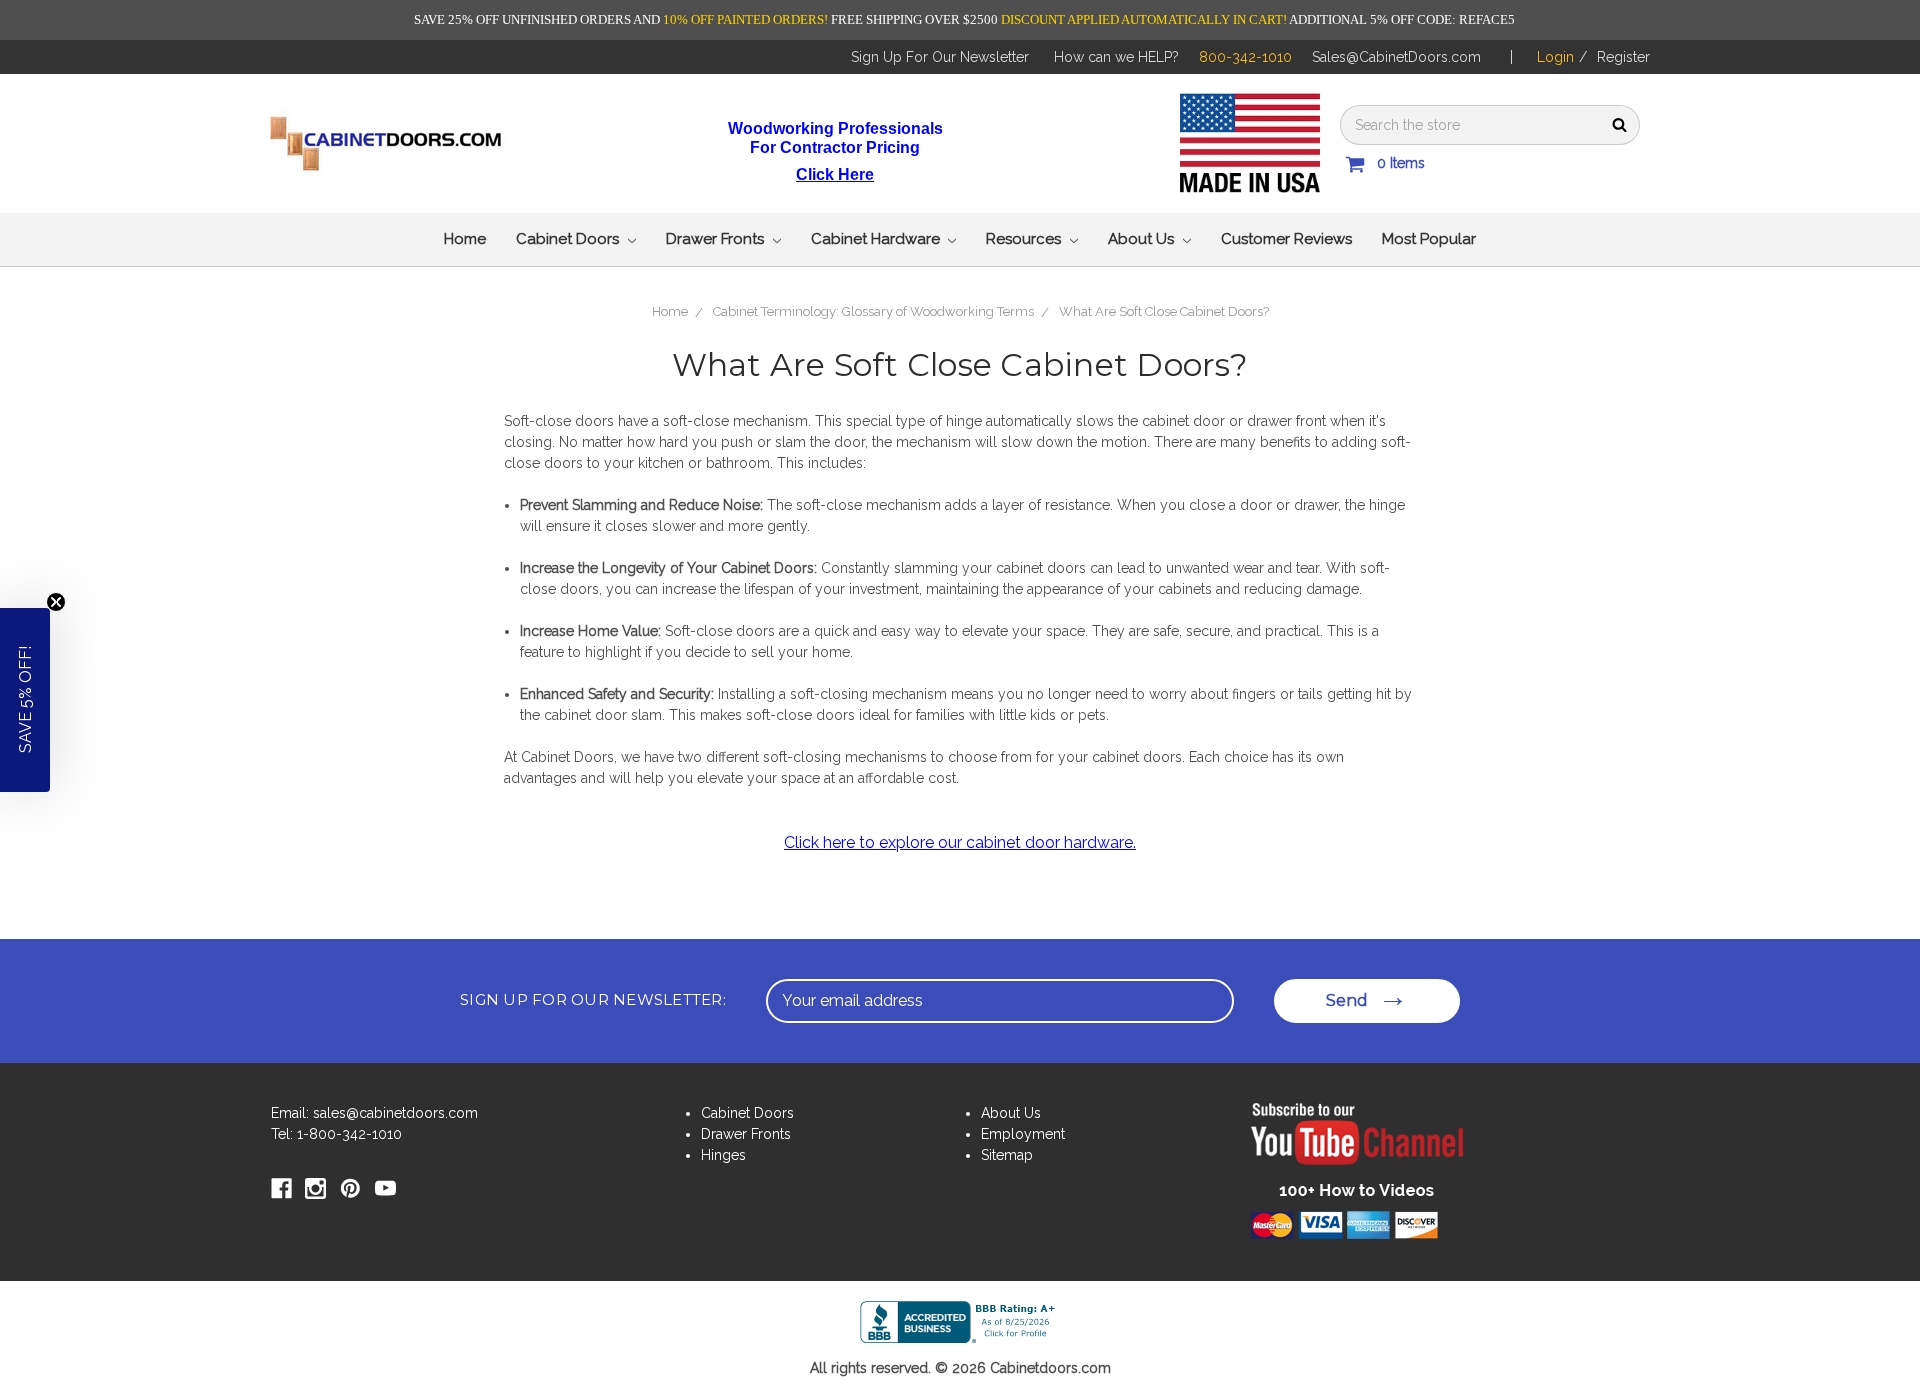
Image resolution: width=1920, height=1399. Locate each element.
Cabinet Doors (569, 239)
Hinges (723, 1155)
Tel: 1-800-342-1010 (336, 1134)
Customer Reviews (1286, 239)
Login (1555, 57)
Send (1347, 1000)
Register (1623, 57)
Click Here (835, 174)
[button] (25, 700)
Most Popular (1429, 239)
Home (465, 239)
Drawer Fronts (717, 239)
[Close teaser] (56, 602)
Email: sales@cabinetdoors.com (374, 1113)
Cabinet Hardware (877, 239)
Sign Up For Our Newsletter (940, 57)
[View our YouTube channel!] (1357, 1148)
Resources (1025, 239)
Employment (1023, 1134)
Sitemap (1007, 1155)
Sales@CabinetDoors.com (1396, 57)
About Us (1143, 239)
